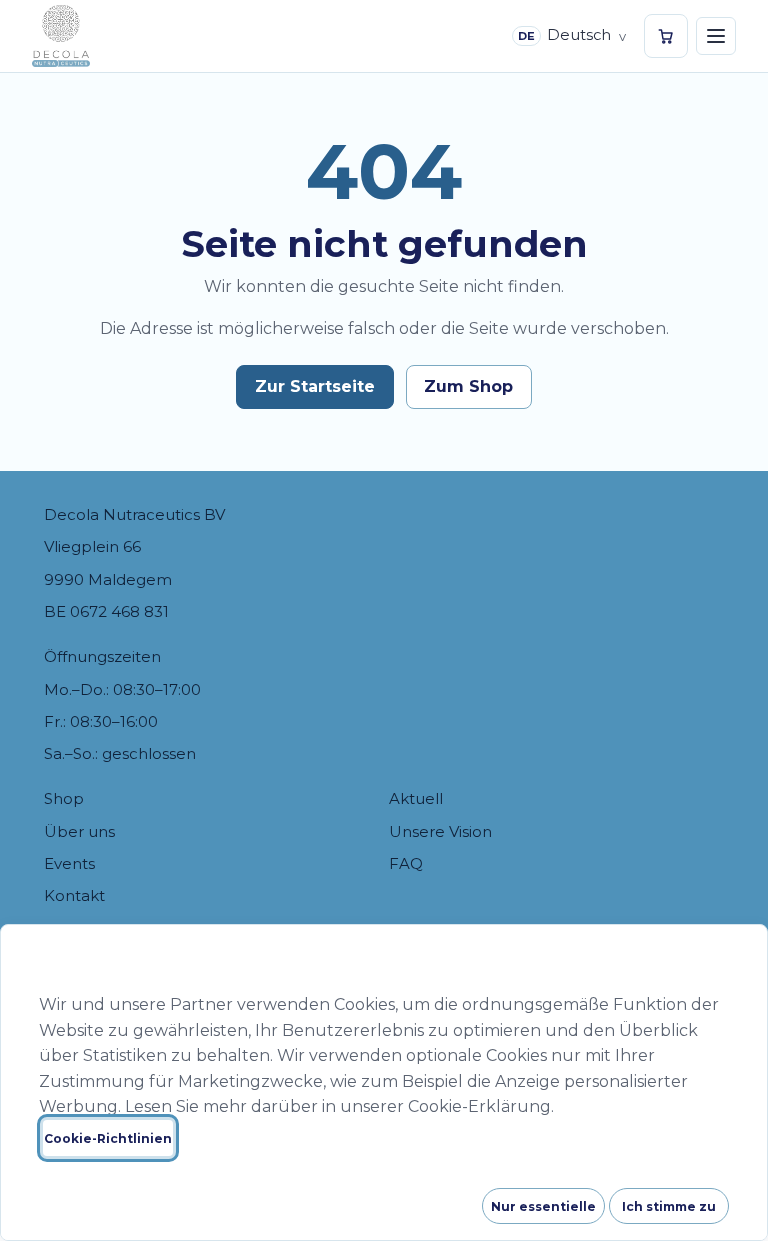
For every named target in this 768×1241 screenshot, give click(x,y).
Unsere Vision (440, 831)
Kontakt (74, 895)
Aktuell (416, 798)
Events (69, 863)
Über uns (79, 831)
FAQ (406, 863)
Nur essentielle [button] (543, 1206)
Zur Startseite (315, 386)
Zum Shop (468, 386)
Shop (64, 798)
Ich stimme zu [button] (669, 1206)
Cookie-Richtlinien (108, 1138)
